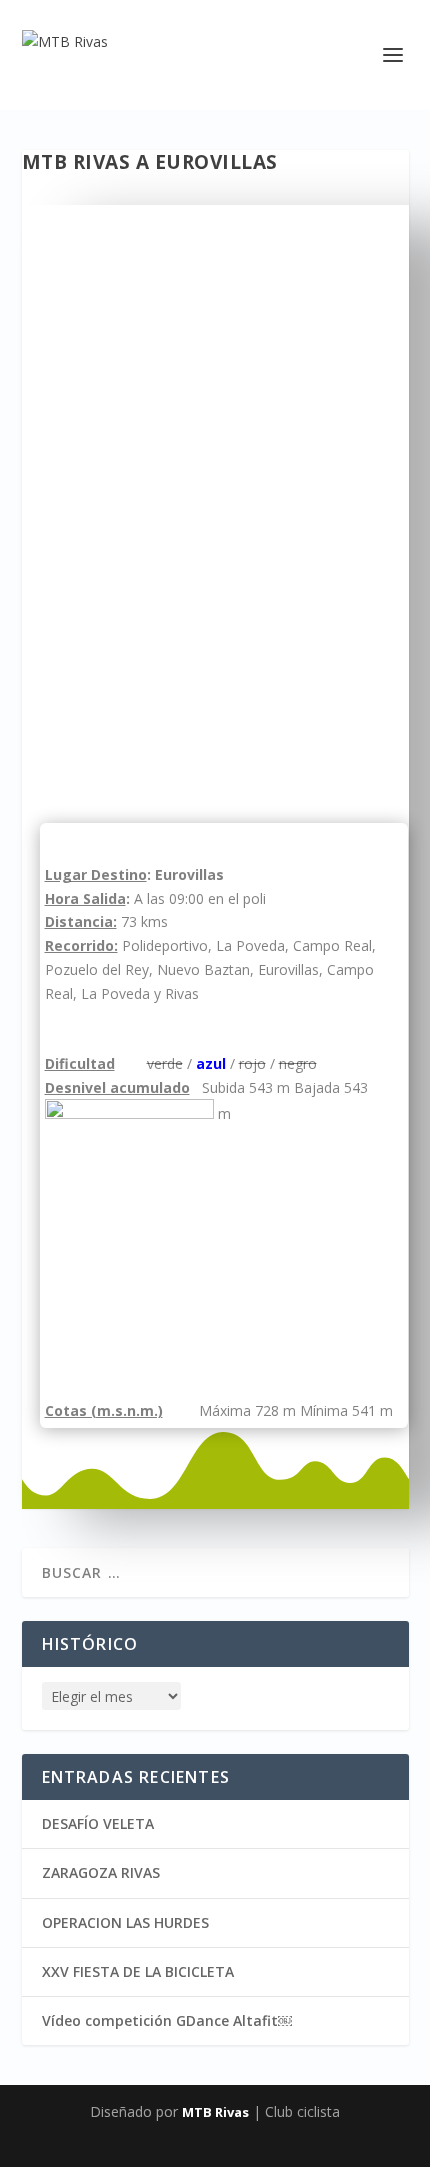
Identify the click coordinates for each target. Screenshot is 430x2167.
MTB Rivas (215, 2112)
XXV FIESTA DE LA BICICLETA (138, 1971)
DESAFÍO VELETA (98, 1823)
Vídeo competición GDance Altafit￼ (167, 2020)
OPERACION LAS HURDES (125, 1922)
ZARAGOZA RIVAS (101, 1872)
